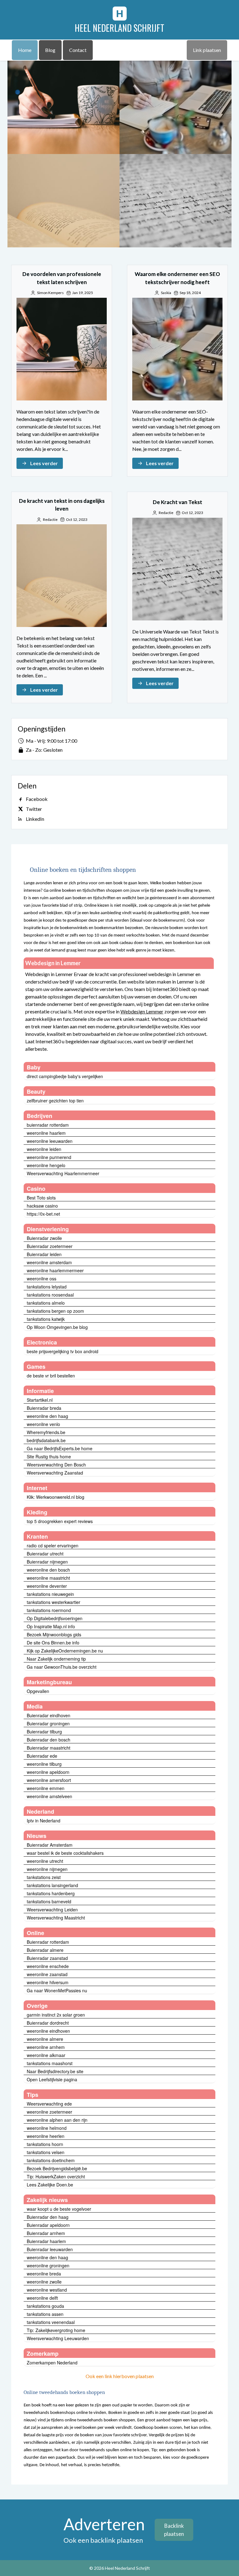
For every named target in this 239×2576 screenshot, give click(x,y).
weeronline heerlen (46, 2136)
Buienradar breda (44, 1408)
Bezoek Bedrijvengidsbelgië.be (57, 2168)
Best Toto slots (41, 1198)
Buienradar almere (45, 1950)
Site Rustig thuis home (49, 1456)
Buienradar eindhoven (49, 1715)
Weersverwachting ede (49, 2104)
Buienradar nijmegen (47, 1562)
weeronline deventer (47, 1586)
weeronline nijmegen (47, 1869)
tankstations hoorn (45, 2144)
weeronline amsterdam (49, 1262)
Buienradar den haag (48, 2217)
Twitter (34, 809)
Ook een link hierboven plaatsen (120, 2376)
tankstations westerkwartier (54, 1602)
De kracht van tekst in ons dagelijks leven (63, 201)
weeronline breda (44, 2274)
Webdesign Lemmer (142, 1011)
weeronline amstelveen (49, 1796)
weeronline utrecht (45, 1861)
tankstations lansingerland (52, 1885)
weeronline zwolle (44, 2282)
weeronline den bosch (48, 1570)
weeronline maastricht (48, 1578)
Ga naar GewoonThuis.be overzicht (62, 1667)
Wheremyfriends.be (46, 1432)
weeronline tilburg (44, 1764)
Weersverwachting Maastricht (56, 1918)
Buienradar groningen (48, 1723)
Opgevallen (38, 1691)
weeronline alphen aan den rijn (57, 2120)
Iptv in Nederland (44, 1821)
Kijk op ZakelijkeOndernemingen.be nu (65, 1651)
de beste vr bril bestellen (51, 1376)
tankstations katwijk (46, 1319)
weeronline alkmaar (46, 2055)
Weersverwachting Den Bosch (56, 1465)
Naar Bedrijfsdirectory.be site (55, 2071)
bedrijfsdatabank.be (46, 1440)
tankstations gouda (45, 2306)
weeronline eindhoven (48, 2031)
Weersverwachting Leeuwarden (58, 2338)
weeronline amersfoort (49, 1780)
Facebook (37, 799)
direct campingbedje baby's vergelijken (65, 1076)
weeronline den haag (47, 1416)
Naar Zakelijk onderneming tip (56, 1659)
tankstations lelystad (47, 1287)
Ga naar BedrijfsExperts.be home (60, 1448)
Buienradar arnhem (46, 2233)
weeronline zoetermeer (49, 2112)
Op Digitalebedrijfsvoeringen (55, 1618)
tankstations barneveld (49, 1901)
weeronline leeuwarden (50, 1141)
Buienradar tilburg (44, 1732)
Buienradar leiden (44, 1254)
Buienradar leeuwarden (50, 2249)
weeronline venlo (43, 1424)
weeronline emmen (46, 1788)
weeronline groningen (48, 2265)
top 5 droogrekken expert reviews (60, 1521)
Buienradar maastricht (49, 1748)
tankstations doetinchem (51, 2160)
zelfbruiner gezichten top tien (55, 1101)
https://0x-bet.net (43, 1214)
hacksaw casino (42, 1206)
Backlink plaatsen (174, 2530)
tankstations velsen (46, 2152)
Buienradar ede (42, 1756)
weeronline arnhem (46, 2047)
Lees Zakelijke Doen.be (50, 2185)
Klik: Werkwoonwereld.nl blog (56, 1497)
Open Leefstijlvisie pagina (52, 2079)
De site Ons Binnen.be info (53, 1643)
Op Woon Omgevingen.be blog (57, 1327)
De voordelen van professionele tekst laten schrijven (63, 107)
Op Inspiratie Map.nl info (51, 1626)
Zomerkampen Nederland (52, 2363)
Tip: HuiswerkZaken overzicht (56, 2176)
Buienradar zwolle (44, 1238)
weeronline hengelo (46, 1165)
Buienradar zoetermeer (50, 1246)
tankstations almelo (46, 1303)
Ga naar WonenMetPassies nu (57, 1990)
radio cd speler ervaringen (53, 1545)
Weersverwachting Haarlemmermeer (63, 1173)
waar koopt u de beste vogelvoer (59, 2209)
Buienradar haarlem (46, 2241)
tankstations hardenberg (51, 1893)
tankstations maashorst (50, 2063)
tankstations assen (45, 2314)
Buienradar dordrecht (48, 2023)
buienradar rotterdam (48, 1125)
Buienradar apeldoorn (48, 2225)
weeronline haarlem (46, 1133)
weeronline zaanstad (47, 1974)
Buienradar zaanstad (47, 1958)
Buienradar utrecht (45, 1554)
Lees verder (44, 463)
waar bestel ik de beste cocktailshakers (65, 1853)
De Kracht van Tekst (176, 201)
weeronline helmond (47, 2128)
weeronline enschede (48, 1966)
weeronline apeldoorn (48, 1772)
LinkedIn (35, 819)
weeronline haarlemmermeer (55, 1270)
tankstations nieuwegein (50, 1594)
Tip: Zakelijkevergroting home (56, 2330)
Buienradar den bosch (49, 1740)
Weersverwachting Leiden (52, 1910)
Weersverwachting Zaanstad (55, 1473)
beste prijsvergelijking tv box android (63, 1351)
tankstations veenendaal (51, 2322)
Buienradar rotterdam (48, 1942)
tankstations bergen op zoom (55, 1311)
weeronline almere (45, 2039)
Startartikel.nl (40, 1400)
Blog (50, 50)
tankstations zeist (44, 1877)
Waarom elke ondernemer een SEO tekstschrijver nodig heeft (176, 107)
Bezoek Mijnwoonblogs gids (54, 1634)
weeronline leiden (44, 1149)
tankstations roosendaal (50, 1295)
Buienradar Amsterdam (50, 1845)
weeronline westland (47, 2290)
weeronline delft (42, 2298)
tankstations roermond (49, 1610)
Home (25, 50)
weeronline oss (42, 1279)
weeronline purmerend (49, 1157)
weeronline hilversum (48, 1982)
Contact (78, 50)
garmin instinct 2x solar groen (56, 2015)
